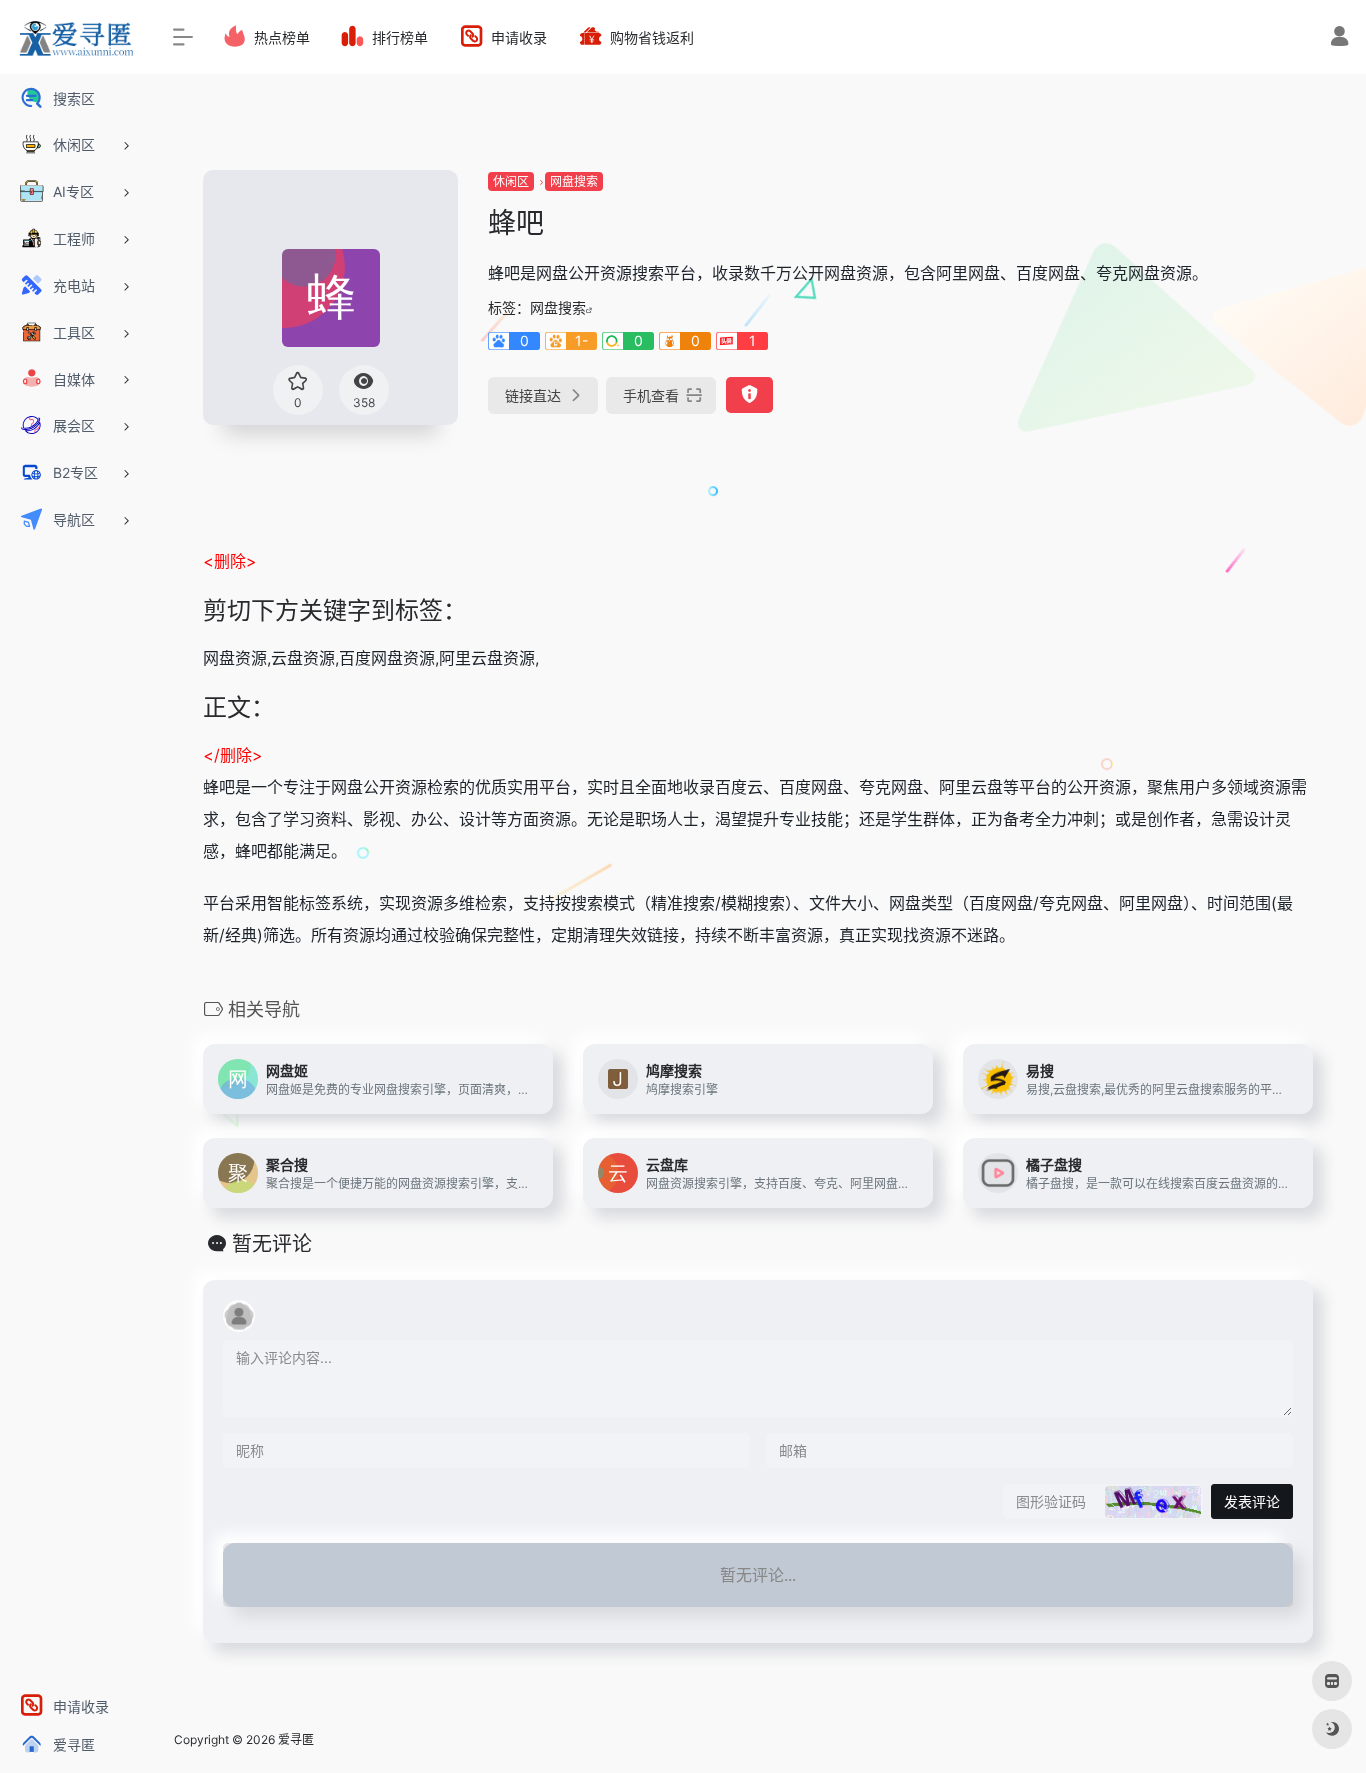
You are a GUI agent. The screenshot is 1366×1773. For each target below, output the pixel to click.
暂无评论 (272, 1244)
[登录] (1339, 38)
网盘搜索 (574, 181)
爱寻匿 (296, 1739)
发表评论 (1252, 1501)
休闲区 (511, 181)
